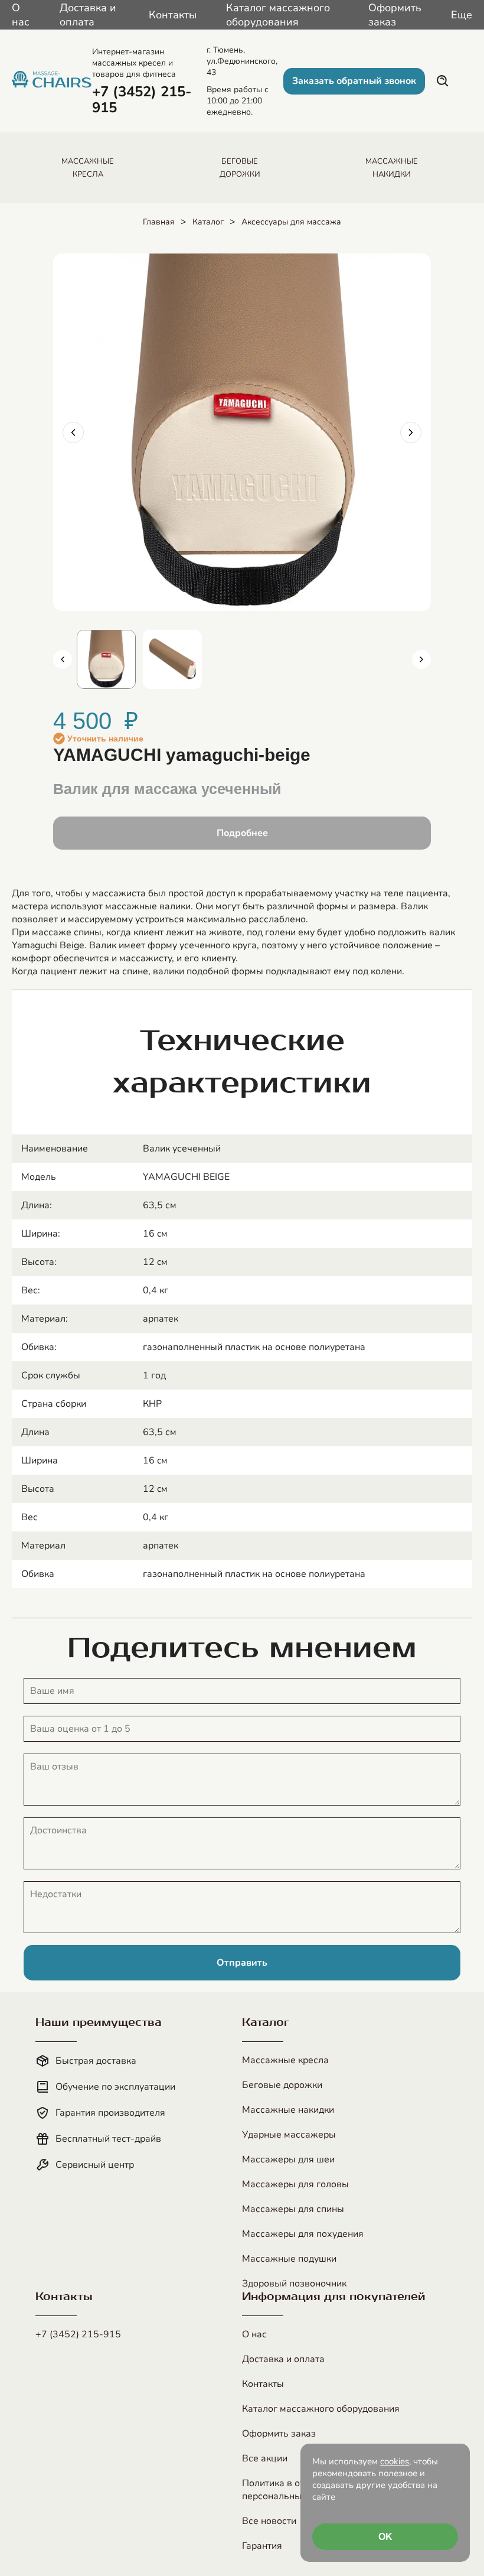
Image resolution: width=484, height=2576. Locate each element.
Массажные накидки (288, 2110)
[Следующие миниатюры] (421, 659)
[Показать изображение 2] (172, 659)
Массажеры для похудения (303, 2234)
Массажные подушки (289, 2259)
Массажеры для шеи (288, 2159)
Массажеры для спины (293, 2209)
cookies (395, 2461)
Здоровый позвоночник (294, 2284)
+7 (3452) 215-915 (78, 2334)
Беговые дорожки (282, 2085)
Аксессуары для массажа (291, 222)
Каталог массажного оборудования (278, 15)
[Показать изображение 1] (106, 659)
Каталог (208, 222)
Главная (159, 222)
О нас (21, 15)
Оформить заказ (395, 15)
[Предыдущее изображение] (73, 432)
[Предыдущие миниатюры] (63, 659)
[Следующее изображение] (411, 432)
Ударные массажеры (289, 2135)
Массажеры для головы (295, 2184)
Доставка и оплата (88, 15)
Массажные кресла (285, 2060)
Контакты (173, 15)
